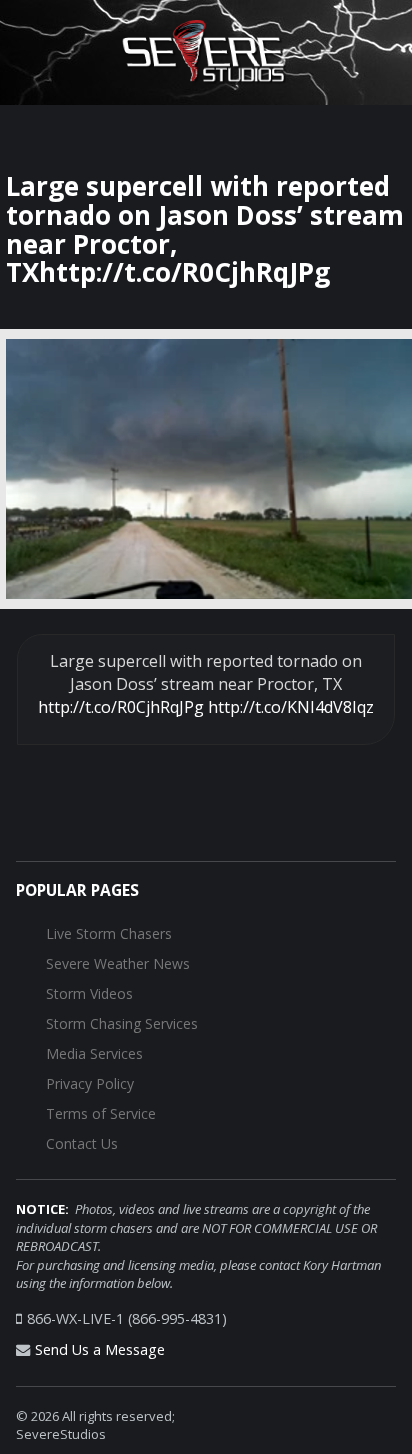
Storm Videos (89, 993)
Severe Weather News (118, 963)
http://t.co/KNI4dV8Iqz (291, 707)
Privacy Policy (90, 1083)
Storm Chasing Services (122, 1023)
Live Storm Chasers (109, 933)
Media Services (94, 1053)
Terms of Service (101, 1113)
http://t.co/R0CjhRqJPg (121, 707)
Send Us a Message (100, 1349)
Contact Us (82, 1143)
